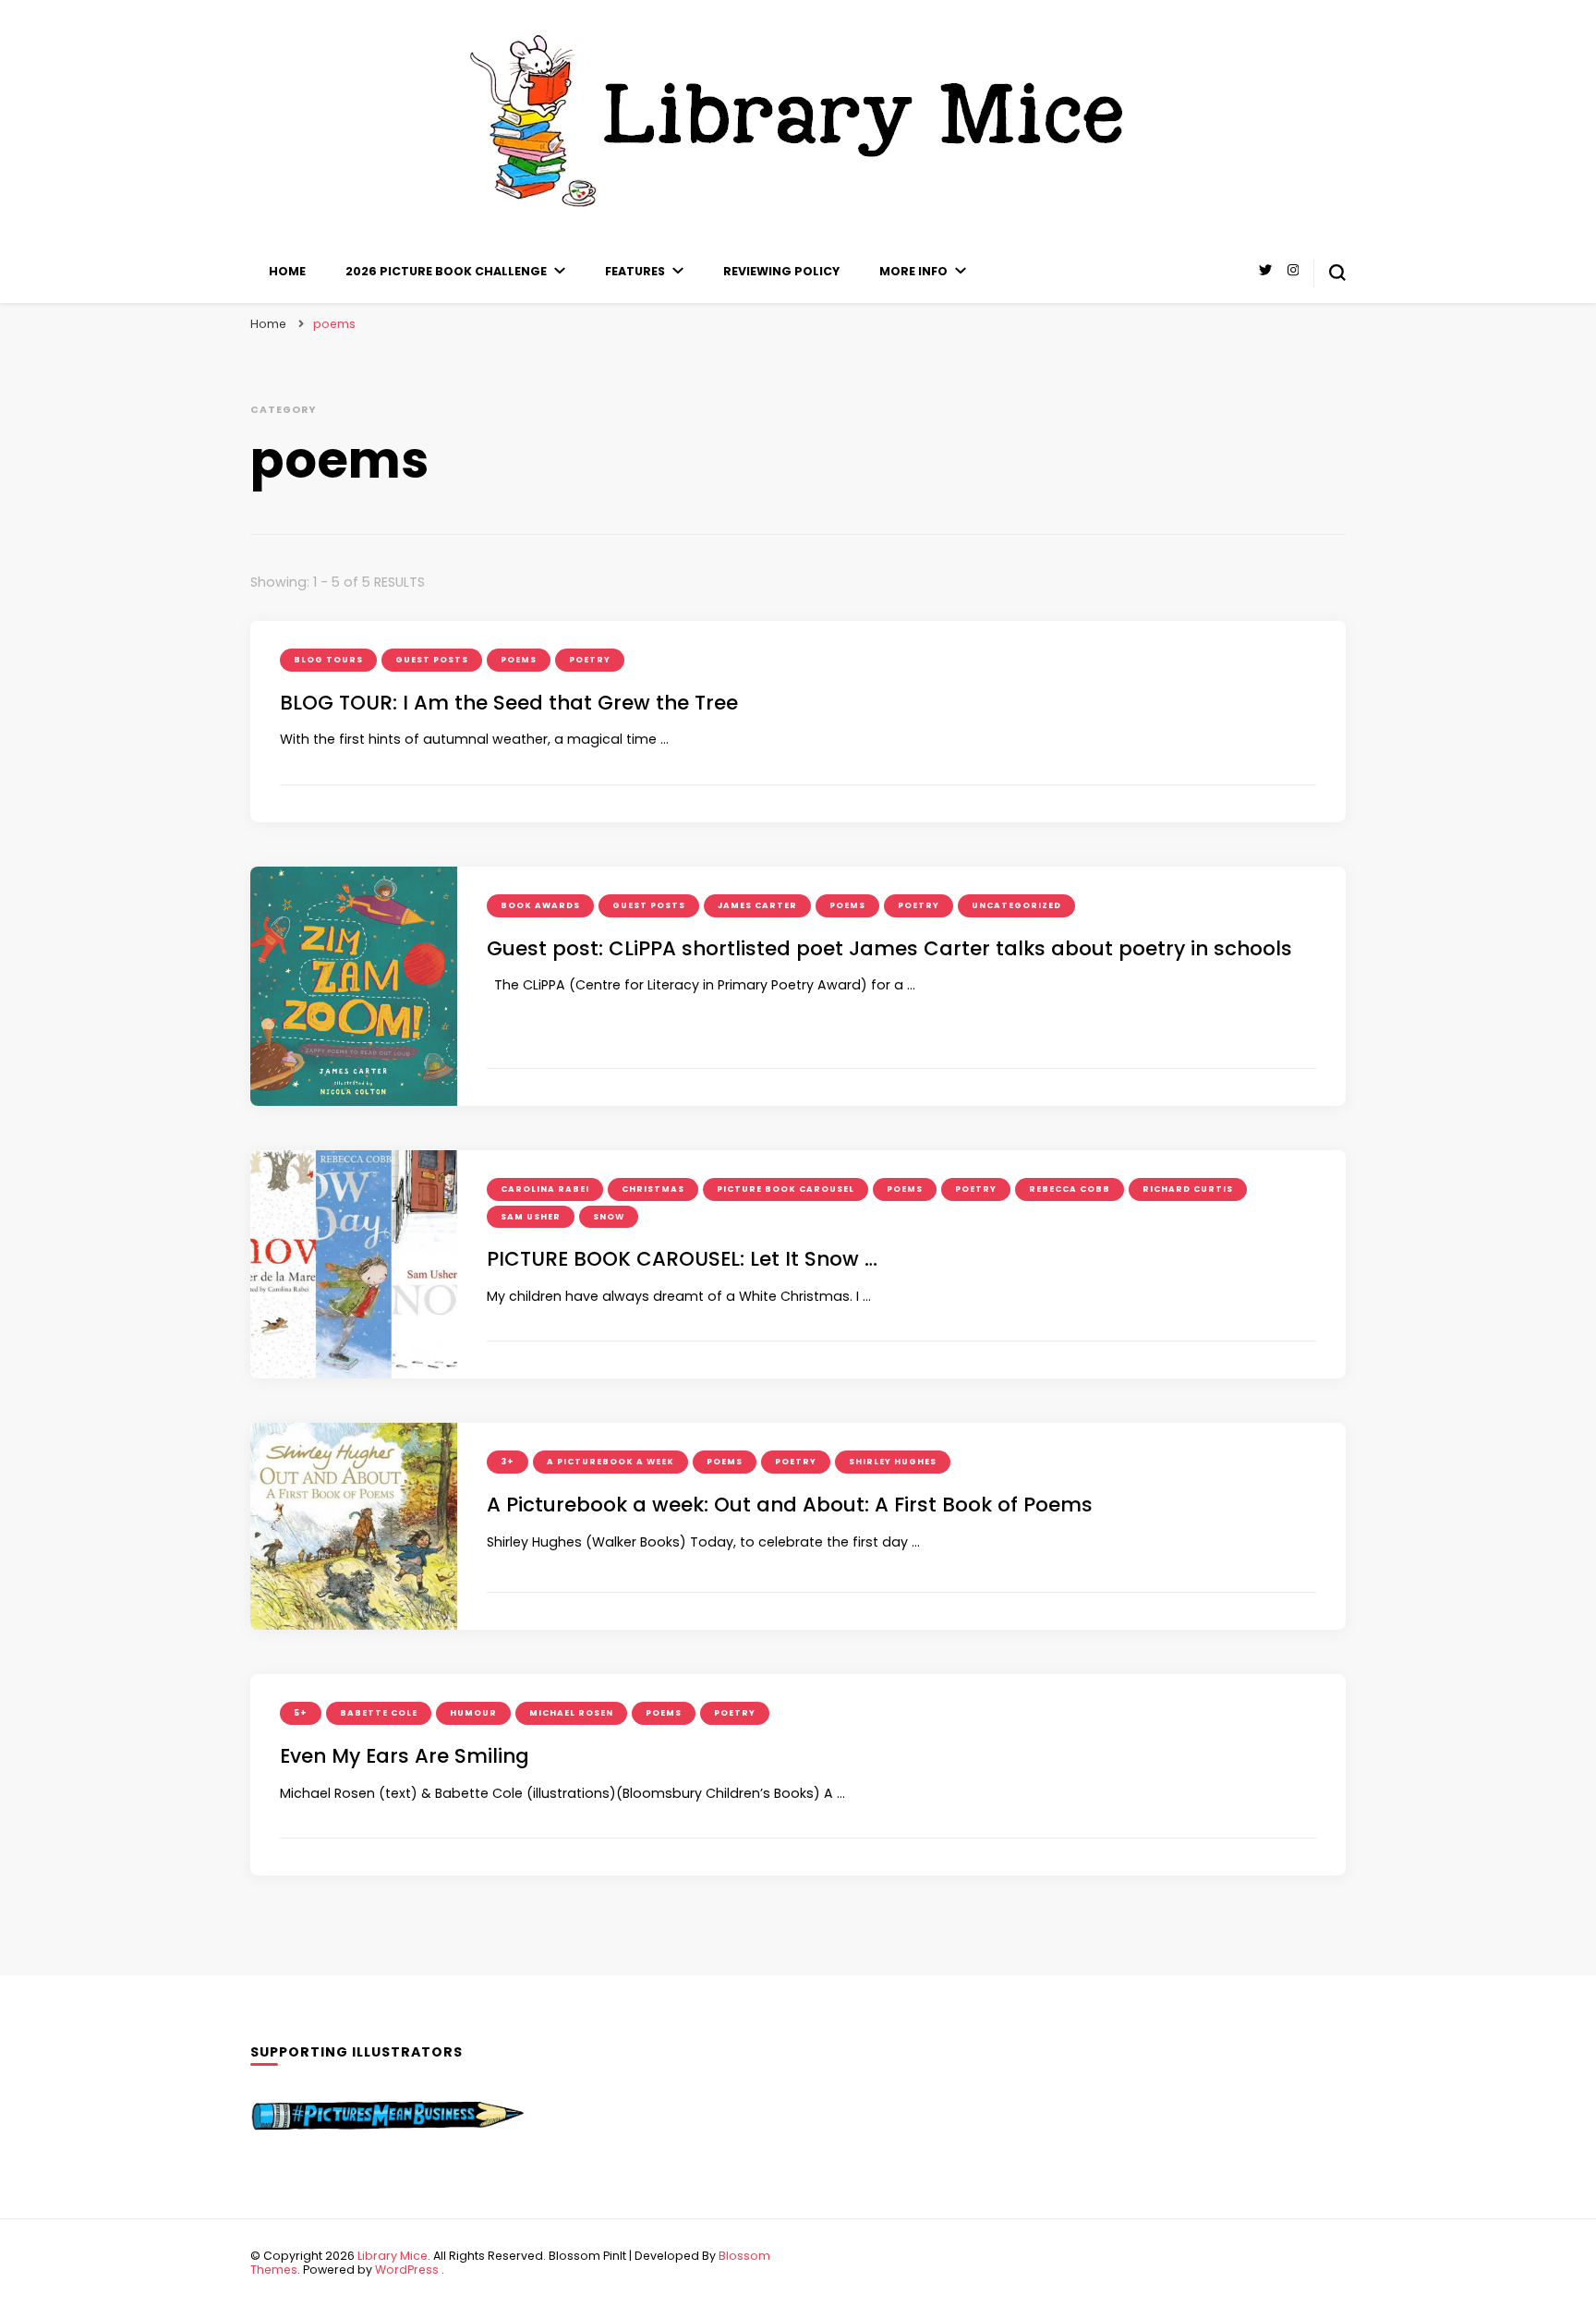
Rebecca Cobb (1070, 1189)
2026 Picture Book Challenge (446, 271)
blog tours (328, 660)
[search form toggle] (1337, 273)
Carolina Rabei (545, 1189)
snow (609, 1217)
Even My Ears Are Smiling (405, 1756)
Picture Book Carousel (786, 1189)
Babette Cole (379, 1713)
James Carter (757, 905)
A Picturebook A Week (611, 1462)
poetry (590, 660)
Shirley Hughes (893, 1462)
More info (913, 271)
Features (635, 271)
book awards (540, 905)
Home (287, 271)
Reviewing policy (781, 271)
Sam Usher (531, 1217)
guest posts (432, 660)
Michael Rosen (571, 1713)
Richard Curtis (1188, 1189)
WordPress (407, 2270)
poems (519, 660)
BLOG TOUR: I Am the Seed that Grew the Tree (509, 703)
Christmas (653, 1189)
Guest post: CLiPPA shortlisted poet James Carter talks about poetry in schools (889, 948)
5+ (301, 1713)
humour (473, 1713)
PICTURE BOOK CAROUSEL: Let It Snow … (682, 1259)
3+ (508, 1462)
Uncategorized (1016, 905)
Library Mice (393, 2256)
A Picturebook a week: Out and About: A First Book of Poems (790, 1505)
